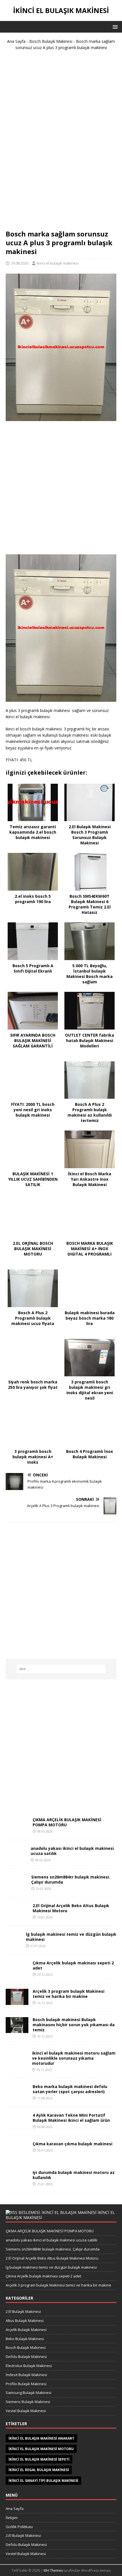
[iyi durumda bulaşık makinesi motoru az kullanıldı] (17, 2184)
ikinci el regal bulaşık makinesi (39, 2470)
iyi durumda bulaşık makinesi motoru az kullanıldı (74, 2175)
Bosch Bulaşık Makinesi (51, 41)
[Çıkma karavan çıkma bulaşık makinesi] (17, 2155)
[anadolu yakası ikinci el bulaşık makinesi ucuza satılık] (16, 1859)
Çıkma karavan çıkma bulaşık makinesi (72, 2144)
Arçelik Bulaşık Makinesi (26, 2330)
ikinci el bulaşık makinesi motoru (41, 2449)
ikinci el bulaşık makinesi (58, 263)
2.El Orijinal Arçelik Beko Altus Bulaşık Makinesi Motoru (71, 1908)
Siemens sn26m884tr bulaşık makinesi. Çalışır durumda (71, 1879)
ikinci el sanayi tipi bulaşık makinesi (43, 2481)
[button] (114, 27)
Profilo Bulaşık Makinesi (26, 2384)
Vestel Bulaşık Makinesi (26, 2411)
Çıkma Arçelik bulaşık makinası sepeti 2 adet (73, 1965)
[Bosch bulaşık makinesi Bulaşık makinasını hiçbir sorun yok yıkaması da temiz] (17, 2029)
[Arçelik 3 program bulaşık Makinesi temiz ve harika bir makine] (17, 2001)
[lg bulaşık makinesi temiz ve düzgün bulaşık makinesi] (14, 1945)
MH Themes (53, 2570)
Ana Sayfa (16, 41)
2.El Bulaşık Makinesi (23, 2311)
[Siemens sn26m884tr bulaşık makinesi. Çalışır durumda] (16, 1888)
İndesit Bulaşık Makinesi (26, 2375)
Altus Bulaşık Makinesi (25, 2321)
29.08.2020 (20, 263)
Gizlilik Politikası (19, 2527)
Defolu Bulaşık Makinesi (26, 2357)
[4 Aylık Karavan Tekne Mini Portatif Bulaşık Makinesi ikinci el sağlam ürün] (17, 2126)
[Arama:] (61, 1669)
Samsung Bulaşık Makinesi (29, 2393)
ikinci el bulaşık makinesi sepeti (39, 2459)
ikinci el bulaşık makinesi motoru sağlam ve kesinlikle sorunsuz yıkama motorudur (74, 2058)
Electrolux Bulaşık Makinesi (29, 2366)
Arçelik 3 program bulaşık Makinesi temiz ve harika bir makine (69, 1994)
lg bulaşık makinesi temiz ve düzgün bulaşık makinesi (71, 1937)
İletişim (12, 2518)
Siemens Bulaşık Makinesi (28, 2402)
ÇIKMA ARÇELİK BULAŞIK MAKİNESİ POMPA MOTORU (67, 1822)
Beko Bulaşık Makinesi (25, 2339)
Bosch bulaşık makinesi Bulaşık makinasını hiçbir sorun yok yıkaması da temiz (74, 2025)
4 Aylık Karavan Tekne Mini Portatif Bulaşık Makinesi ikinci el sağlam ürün (71, 2118)
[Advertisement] (61, 142)
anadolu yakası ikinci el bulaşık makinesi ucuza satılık (72, 1851)
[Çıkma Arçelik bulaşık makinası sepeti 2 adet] (17, 1972)
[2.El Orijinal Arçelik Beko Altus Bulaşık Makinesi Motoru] (17, 1917)
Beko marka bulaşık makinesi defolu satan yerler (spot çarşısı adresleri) (70, 2089)
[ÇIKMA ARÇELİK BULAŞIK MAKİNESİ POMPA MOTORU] (17, 1831)
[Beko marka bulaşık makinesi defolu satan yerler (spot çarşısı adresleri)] (17, 2098)
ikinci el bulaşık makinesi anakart (41, 2438)
